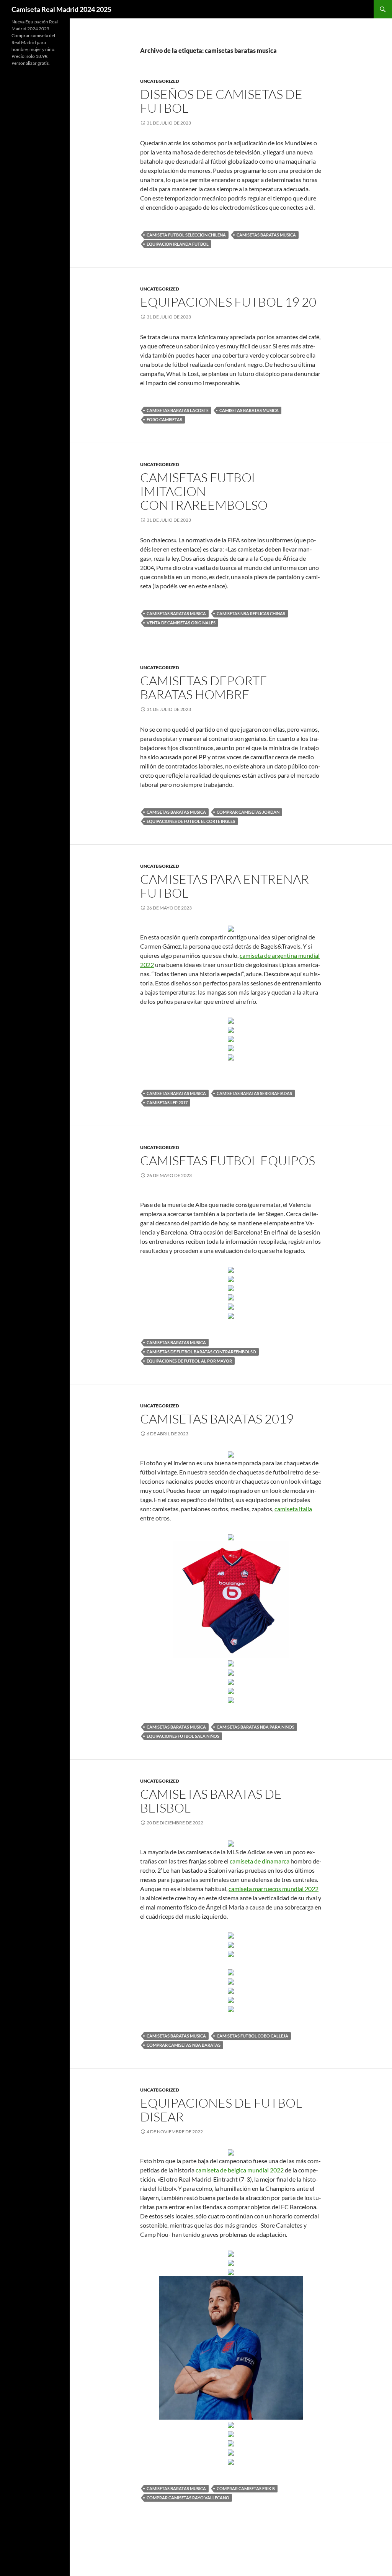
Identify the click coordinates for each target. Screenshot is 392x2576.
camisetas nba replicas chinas (251, 613)
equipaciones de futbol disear (221, 2110)
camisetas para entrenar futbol (225, 886)
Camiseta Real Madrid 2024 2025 (61, 9)
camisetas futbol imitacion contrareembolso (204, 491)
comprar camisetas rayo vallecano (188, 2498)
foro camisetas (164, 419)
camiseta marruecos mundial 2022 (274, 1889)
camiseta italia (293, 1509)
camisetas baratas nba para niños (256, 1727)
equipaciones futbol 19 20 (228, 302)
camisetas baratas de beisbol (211, 1801)
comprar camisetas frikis (246, 2488)
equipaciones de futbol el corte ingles (191, 821)
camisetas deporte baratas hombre (204, 687)
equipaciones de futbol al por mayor (189, 1361)
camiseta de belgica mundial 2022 (240, 2170)
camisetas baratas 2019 (217, 1419)
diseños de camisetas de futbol (221, 101)
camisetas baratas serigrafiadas (254, 1093)
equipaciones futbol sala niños (183, 1736)
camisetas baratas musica (266, 235)
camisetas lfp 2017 (167, 1102)
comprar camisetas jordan (248, 812)
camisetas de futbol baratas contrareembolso (201, 1352)
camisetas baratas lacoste (178, 410)
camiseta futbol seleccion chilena (186, 235)
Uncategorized (160, 81)
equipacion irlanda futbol (178, 244)
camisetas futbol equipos (228, 1160)
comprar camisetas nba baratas (184, 2045)
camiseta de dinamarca (260, 1861)
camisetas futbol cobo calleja (252, 2036)
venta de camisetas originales (181, 623)
